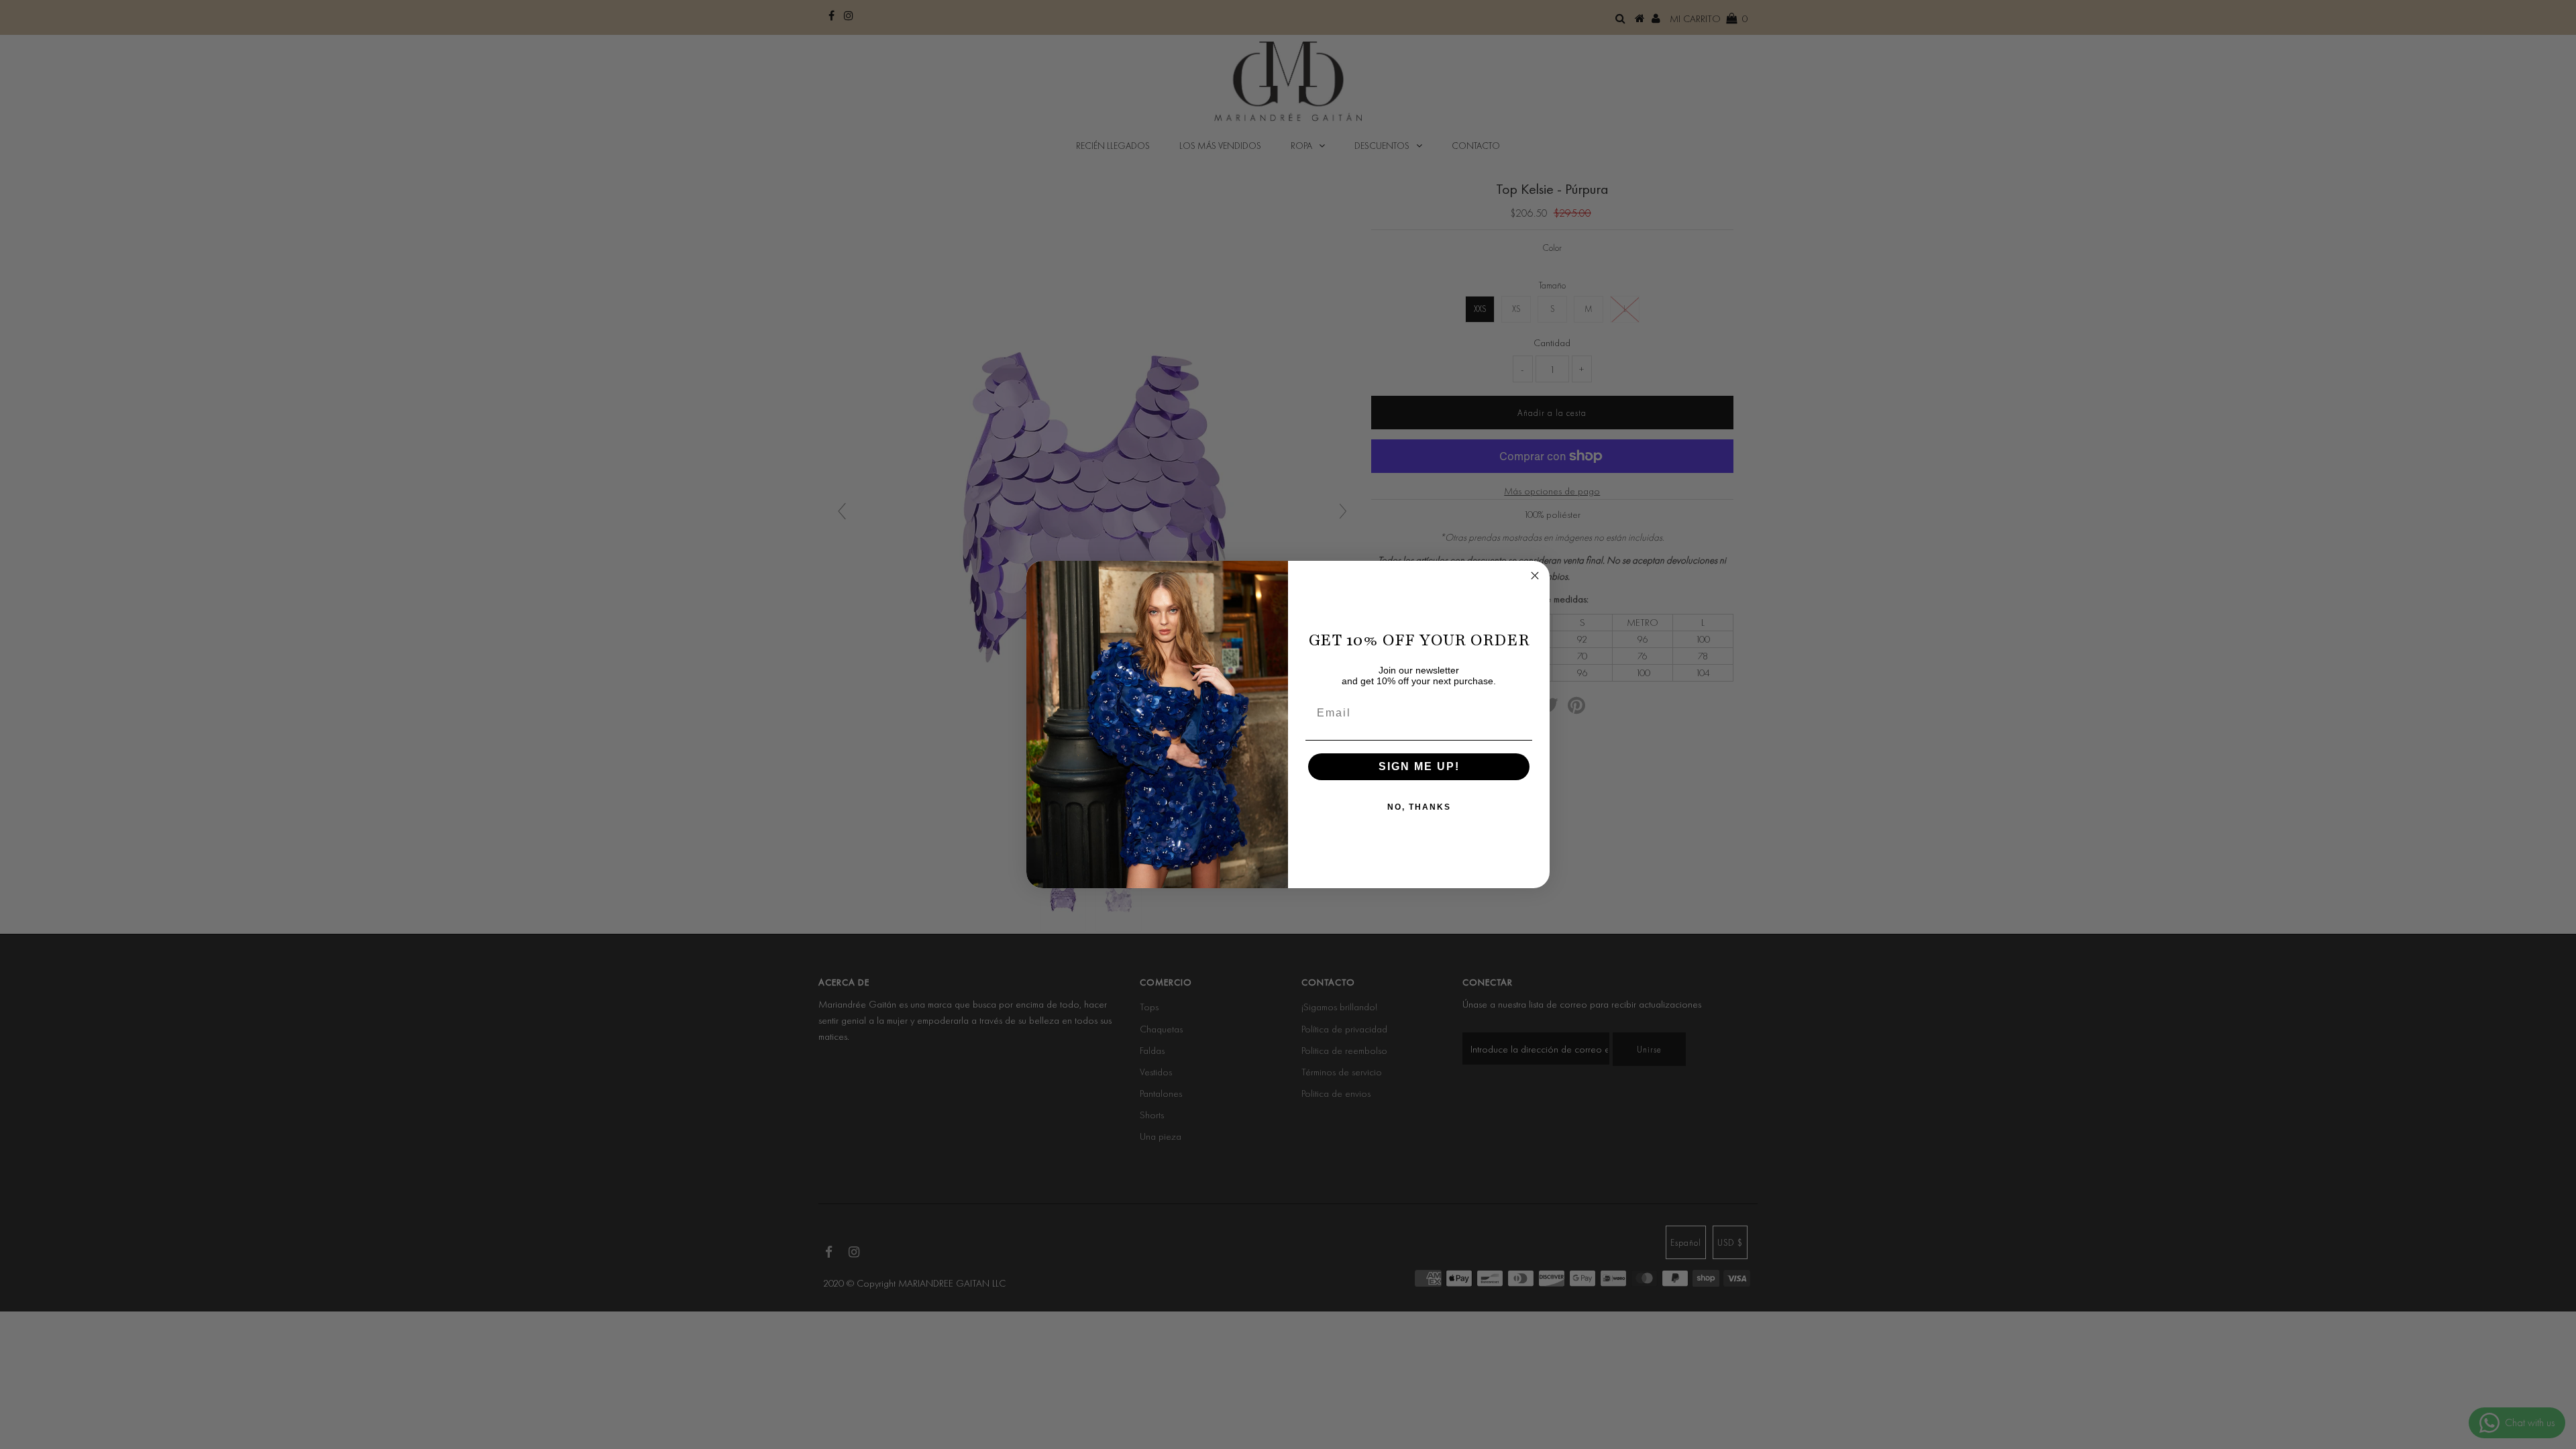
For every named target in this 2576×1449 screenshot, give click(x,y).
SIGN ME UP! (1419, 766)
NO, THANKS (1419, 807)
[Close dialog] (1535, 576)
